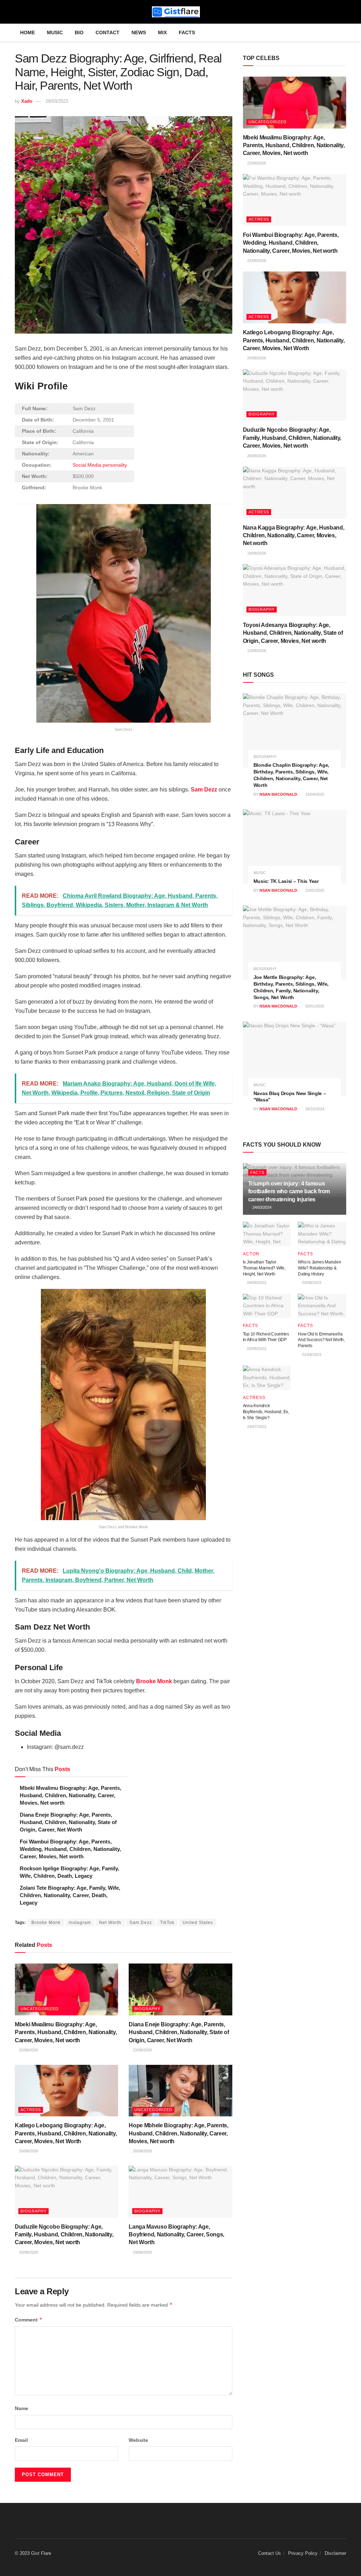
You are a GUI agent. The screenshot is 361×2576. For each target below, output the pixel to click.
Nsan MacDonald (278, 794)
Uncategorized (39, 2009)
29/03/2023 (57, 101)
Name (22, 2408)
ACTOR (251, 1254)
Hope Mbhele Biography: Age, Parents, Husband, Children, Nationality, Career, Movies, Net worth (178, 2133)
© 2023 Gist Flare (33, 2553)
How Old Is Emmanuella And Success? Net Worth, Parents (321, 1340)
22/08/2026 (28, 2050)
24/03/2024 (261, 1207)
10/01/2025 (314, 890)
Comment (29, 2320)
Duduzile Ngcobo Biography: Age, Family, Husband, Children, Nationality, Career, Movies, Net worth (64, 2235)
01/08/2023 (311, 1355)
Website (138, 2440)
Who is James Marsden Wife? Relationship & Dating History (319, 1268)
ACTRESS (31, 2110)
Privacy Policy (303, 2553)
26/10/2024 (314, 1109)
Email (21, 2440)
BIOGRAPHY (147, 2009)
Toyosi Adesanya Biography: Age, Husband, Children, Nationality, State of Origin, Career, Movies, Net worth (293, 633)
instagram (80, 1923)
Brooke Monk (46, 1923)
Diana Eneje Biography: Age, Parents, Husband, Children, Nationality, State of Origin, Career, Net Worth (68, 1822)
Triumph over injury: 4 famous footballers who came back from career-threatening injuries (289, 1191)
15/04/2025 (314, 794)
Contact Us (270, 2553)
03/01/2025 (314, 1006)
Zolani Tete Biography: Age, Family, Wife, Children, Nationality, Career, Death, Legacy (70, 1895)
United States (198, 1923)
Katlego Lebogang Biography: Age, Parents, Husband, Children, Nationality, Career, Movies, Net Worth (66, 2133)
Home (27, 32)
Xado (27, 101)
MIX (162, 32)
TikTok (167, 1923)
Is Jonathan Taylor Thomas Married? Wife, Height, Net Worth (264, 1268)
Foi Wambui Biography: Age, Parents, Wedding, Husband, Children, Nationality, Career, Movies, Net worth (70, 1849)
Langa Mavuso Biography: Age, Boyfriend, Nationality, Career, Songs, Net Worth (176, 2235)
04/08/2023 (256, 1283)
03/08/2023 (311, 1283)
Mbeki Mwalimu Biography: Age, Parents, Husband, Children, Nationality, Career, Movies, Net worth (71, 1795)
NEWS (139, 32)
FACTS (187, 32)
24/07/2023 (256, 1427)
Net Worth (110, 1923)
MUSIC (55, 32)
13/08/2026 (256, 651)
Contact (108, 32)
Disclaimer (335, 2553)
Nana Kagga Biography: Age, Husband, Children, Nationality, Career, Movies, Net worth (294, 536)
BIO (79, 32)
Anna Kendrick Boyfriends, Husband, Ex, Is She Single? (266, 1412)
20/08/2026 (28, 2151)
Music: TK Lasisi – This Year (286, 881)
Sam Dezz (204, 790)
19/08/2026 (142, 2252)
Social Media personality (100, 465)
